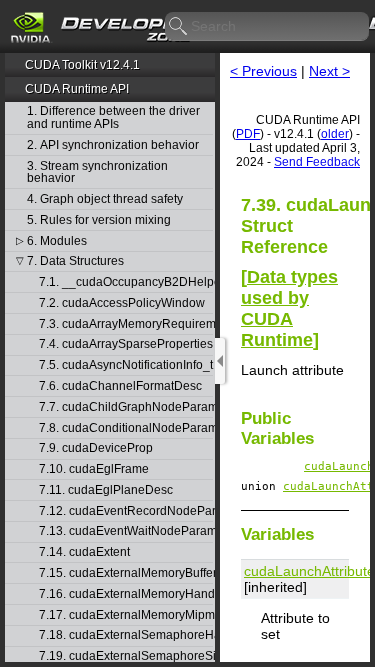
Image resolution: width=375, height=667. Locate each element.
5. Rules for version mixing (99, 220)
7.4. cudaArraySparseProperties (126, 344)
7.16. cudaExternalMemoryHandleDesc (126, 594)
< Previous (263, 71)
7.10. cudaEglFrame (94, 469)
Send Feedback (317, 162)
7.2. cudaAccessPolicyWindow (122, 303)
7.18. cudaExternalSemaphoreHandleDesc (126, 635)
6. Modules (57, 241)
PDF (248, 134)
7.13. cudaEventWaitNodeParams (126, 531)
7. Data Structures (75, 261)
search (179, 27)
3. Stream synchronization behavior (97, 172)
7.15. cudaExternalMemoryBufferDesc (126, 573)
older (335, 134)
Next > (329, 71)
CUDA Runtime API (77, 89)
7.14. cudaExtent (84, 552)
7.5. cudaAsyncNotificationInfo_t (126, 365)
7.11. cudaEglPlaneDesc (106, 490)
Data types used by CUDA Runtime (289, 308)
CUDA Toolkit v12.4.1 (82, 65)
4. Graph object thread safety (105, 199)
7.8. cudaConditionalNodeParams (126, 428)
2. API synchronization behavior (113, 145)
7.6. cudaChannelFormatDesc (120, 386)
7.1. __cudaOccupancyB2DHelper (126, 282)
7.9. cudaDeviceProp (96, 448)
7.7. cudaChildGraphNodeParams (126, 407)
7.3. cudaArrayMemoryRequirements (126, 324)
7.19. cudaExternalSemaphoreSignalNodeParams (126, 656)
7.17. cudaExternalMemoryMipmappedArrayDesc (126, 615)
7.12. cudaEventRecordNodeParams (126, 511)
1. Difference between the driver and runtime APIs (113, 117)
